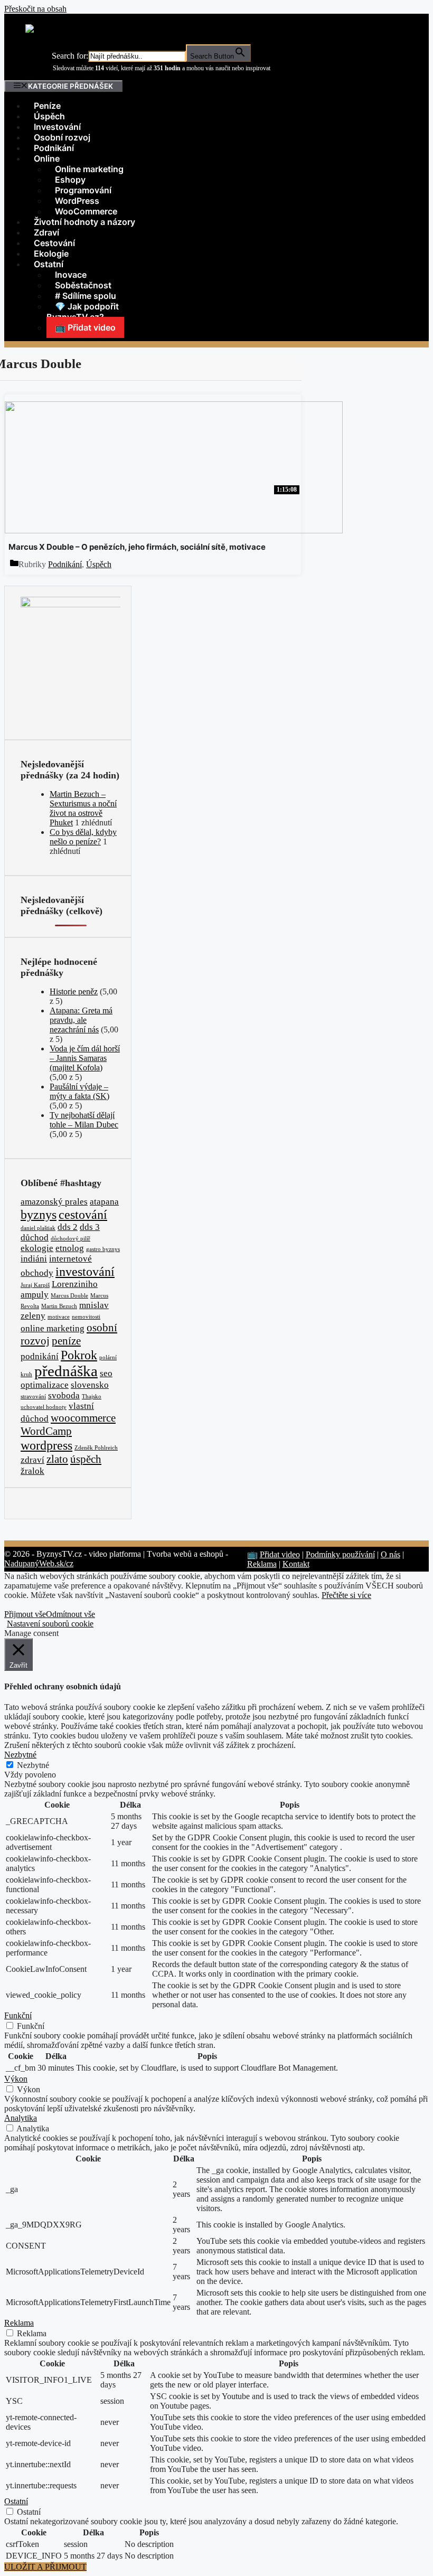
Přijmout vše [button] (25, 1614)
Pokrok (79, 1355)
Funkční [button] (18, 2015)
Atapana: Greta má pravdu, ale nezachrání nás (81, 1020)
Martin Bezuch (59, 1306)
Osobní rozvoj (62, 137)
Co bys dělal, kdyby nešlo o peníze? (83, 837)
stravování (33, 1397)
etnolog (70, 1248)
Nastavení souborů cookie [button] (50, 1624)
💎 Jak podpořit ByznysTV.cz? (83, 312)
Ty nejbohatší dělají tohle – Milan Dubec (84, 1120)
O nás (390, 1554)
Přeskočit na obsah (35, 9)
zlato (57, 1459)
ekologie (37, 1248)
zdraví (32, 1460)
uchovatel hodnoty (44, 1407)
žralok (32, 1471)
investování (85, 1271)
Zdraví (46, 232)
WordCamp (46, 1431)
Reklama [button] (19, 2323)
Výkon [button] (16, 2079)
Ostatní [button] (16, 2501)
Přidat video (280, 1554)
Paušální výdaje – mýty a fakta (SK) (79, 1091)
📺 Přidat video (85, 327)
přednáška (66, 1371)
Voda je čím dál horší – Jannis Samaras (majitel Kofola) (85, 1058)
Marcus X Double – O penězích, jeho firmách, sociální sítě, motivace (137, 547)
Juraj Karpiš (35, 1285)
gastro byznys (103, 1249)
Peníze (47, 106)
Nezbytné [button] (20, 1755)
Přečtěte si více (346, 1595)
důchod (35, 1238)
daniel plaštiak (38, 1228)
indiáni (34, 1259)
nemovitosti (86, 1317)
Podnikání (54, 148)
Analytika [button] (21, 2118)
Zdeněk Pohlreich (96, 1448)
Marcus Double (69, 1296)
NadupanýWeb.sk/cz (39, 1563)
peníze (66, 1341)
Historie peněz (74, 991)
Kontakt (296, 1564)
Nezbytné (33, 1765)
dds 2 (68, 1227)
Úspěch (49, 116)
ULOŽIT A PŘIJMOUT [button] (45, 2567)
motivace (59, 1317)
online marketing (53, 1328)
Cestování (54, 243)
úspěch (86, 1459)
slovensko (90, 1385)
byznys (39, 1214)
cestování (83, 1214)
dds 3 (90, 1227)
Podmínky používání (340, 1554)
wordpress (46, 1445)
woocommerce (83, 1418)
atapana (104, 1202)
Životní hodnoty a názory (84, 222)
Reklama (262, 1564)
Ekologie (51, 253)
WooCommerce (86, 211)
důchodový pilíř (70, 1239)
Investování (57, 127)
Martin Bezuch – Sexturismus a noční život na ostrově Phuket (83, 808)
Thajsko (92, 1397)
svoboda (64, 1395)
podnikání (40, 1356)
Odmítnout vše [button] (70, 1614)
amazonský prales (54, 1202)
